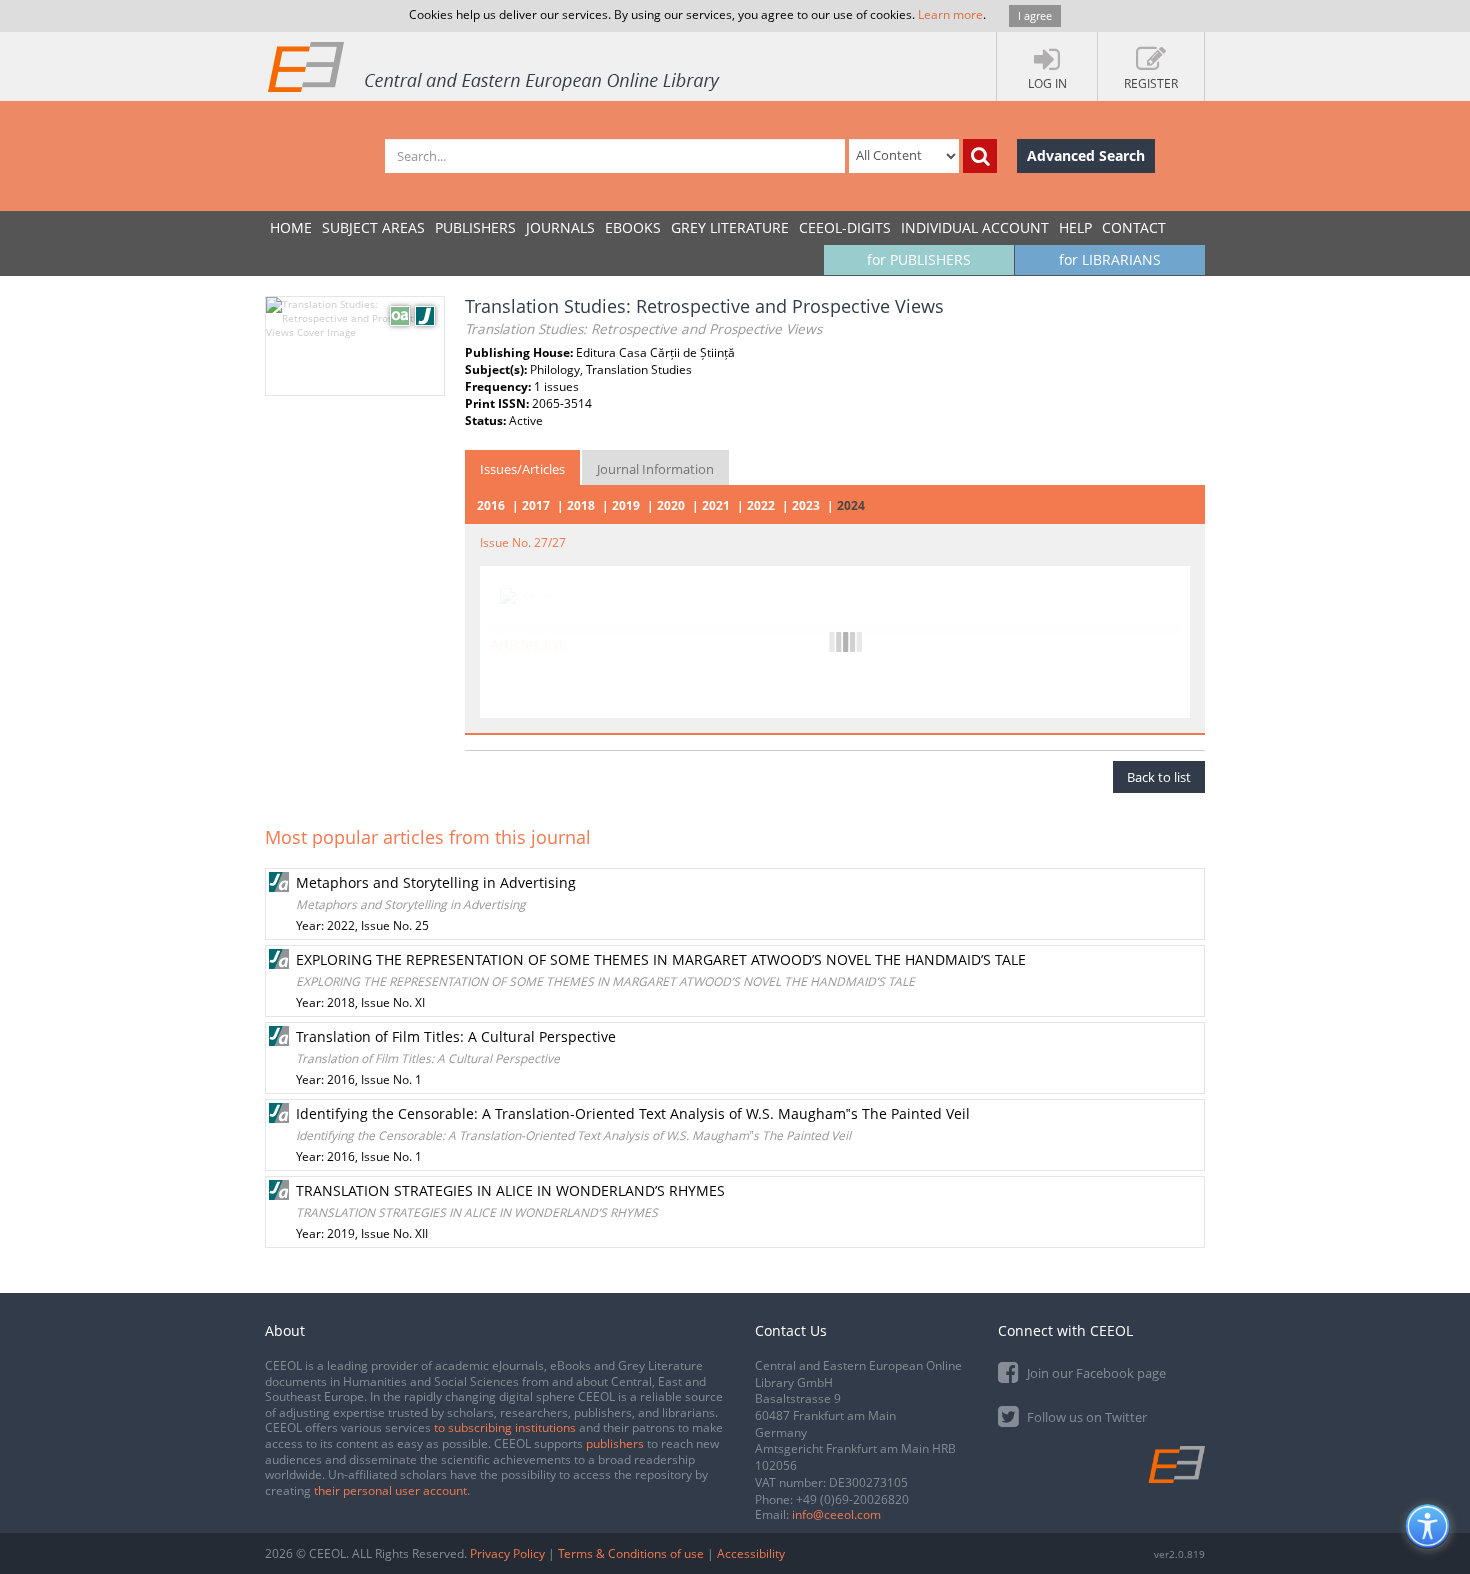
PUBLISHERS (475, 227)
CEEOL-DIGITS (845, 227)
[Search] (980, 156)
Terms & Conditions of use (631, 1553)
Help (1075, 227)
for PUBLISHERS (919, 259)
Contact (1134, 227)
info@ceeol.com (836, 1514)
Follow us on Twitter (1085, 1417)
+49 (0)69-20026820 (852, 1499)
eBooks (633, 227)
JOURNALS (560, 227)
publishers (615, 1443)
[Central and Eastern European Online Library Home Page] (495, 66)
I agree (1035, 15)
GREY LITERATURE (730, 227)
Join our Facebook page (1095, 1373)
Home (291, 227)
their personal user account (390, 1490)
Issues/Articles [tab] (522, 469)
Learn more (950, 14)
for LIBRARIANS (1110, 259)
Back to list (1159, 777)
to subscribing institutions (505, 1427)
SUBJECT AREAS (373, 227)
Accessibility (751, 1553)
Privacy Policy (507, 1553)
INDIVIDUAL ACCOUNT (975, 227)
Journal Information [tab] (655, 469)
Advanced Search (1086, 155)
